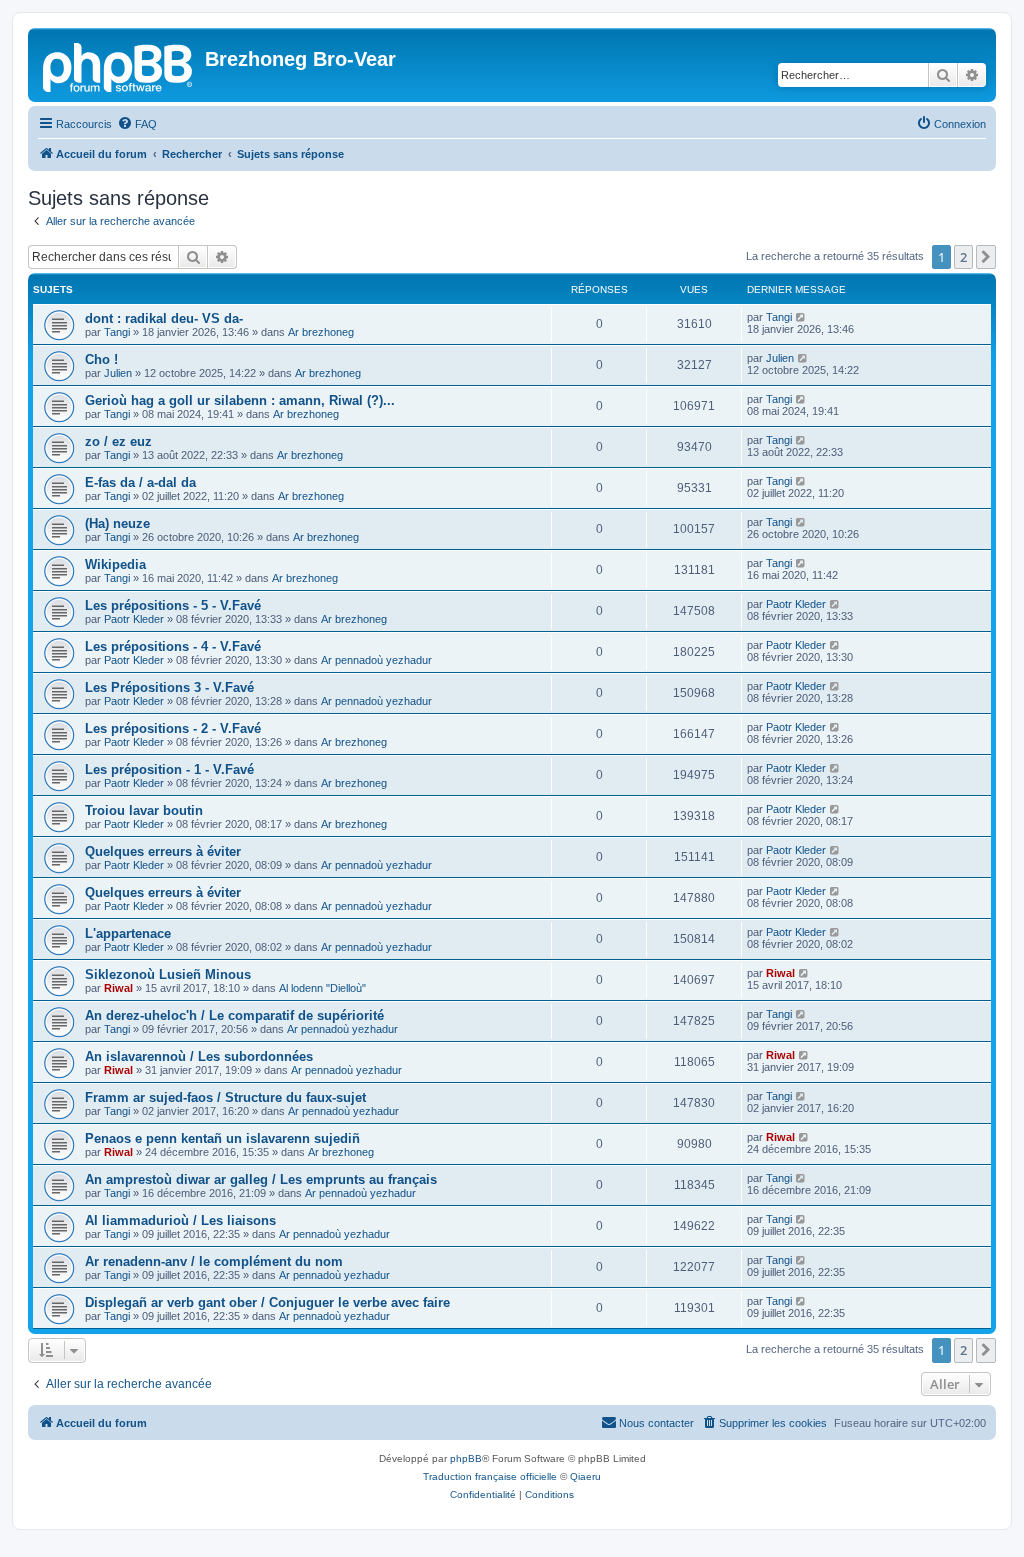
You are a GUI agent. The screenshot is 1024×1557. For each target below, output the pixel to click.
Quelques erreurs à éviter (163, 851)
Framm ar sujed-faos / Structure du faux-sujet (225, 1097)
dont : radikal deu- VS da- (164, 318)
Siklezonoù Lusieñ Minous (168, 974)
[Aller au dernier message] (801, 317)
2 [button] (963, 257)
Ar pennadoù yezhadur (376, 660)
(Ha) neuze (117, 523)
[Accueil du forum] (119, 65)
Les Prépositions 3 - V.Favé (169, 687)
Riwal (118, 988)
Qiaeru (585, 1476)
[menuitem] (137, 124)
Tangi (117, 332)
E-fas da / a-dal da (140, 482)
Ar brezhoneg (321, 332)
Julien (118, 373)
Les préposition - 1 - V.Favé (169, 769)
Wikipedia (115, 564)
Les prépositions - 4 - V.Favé (173, 646)
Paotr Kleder (134, 619)
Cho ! (101, 359)
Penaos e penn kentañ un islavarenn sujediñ (222, 1138)
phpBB (466, 1458)
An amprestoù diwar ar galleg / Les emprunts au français (261, 1179)
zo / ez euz (118, 441)
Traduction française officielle (490, 1476)
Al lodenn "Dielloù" (322, 988)
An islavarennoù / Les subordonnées (199, 1056)
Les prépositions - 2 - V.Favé (173, 728)
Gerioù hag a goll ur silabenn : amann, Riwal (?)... (240, 400)
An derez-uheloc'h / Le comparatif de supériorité (234, 1015)
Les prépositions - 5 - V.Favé (173, 605)
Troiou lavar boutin (144, 810)
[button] (986, 257)
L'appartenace (128, 933)
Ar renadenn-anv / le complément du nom (214, 1261)
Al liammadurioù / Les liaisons (180, 1220)
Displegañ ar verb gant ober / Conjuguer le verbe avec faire (267, 1302)
